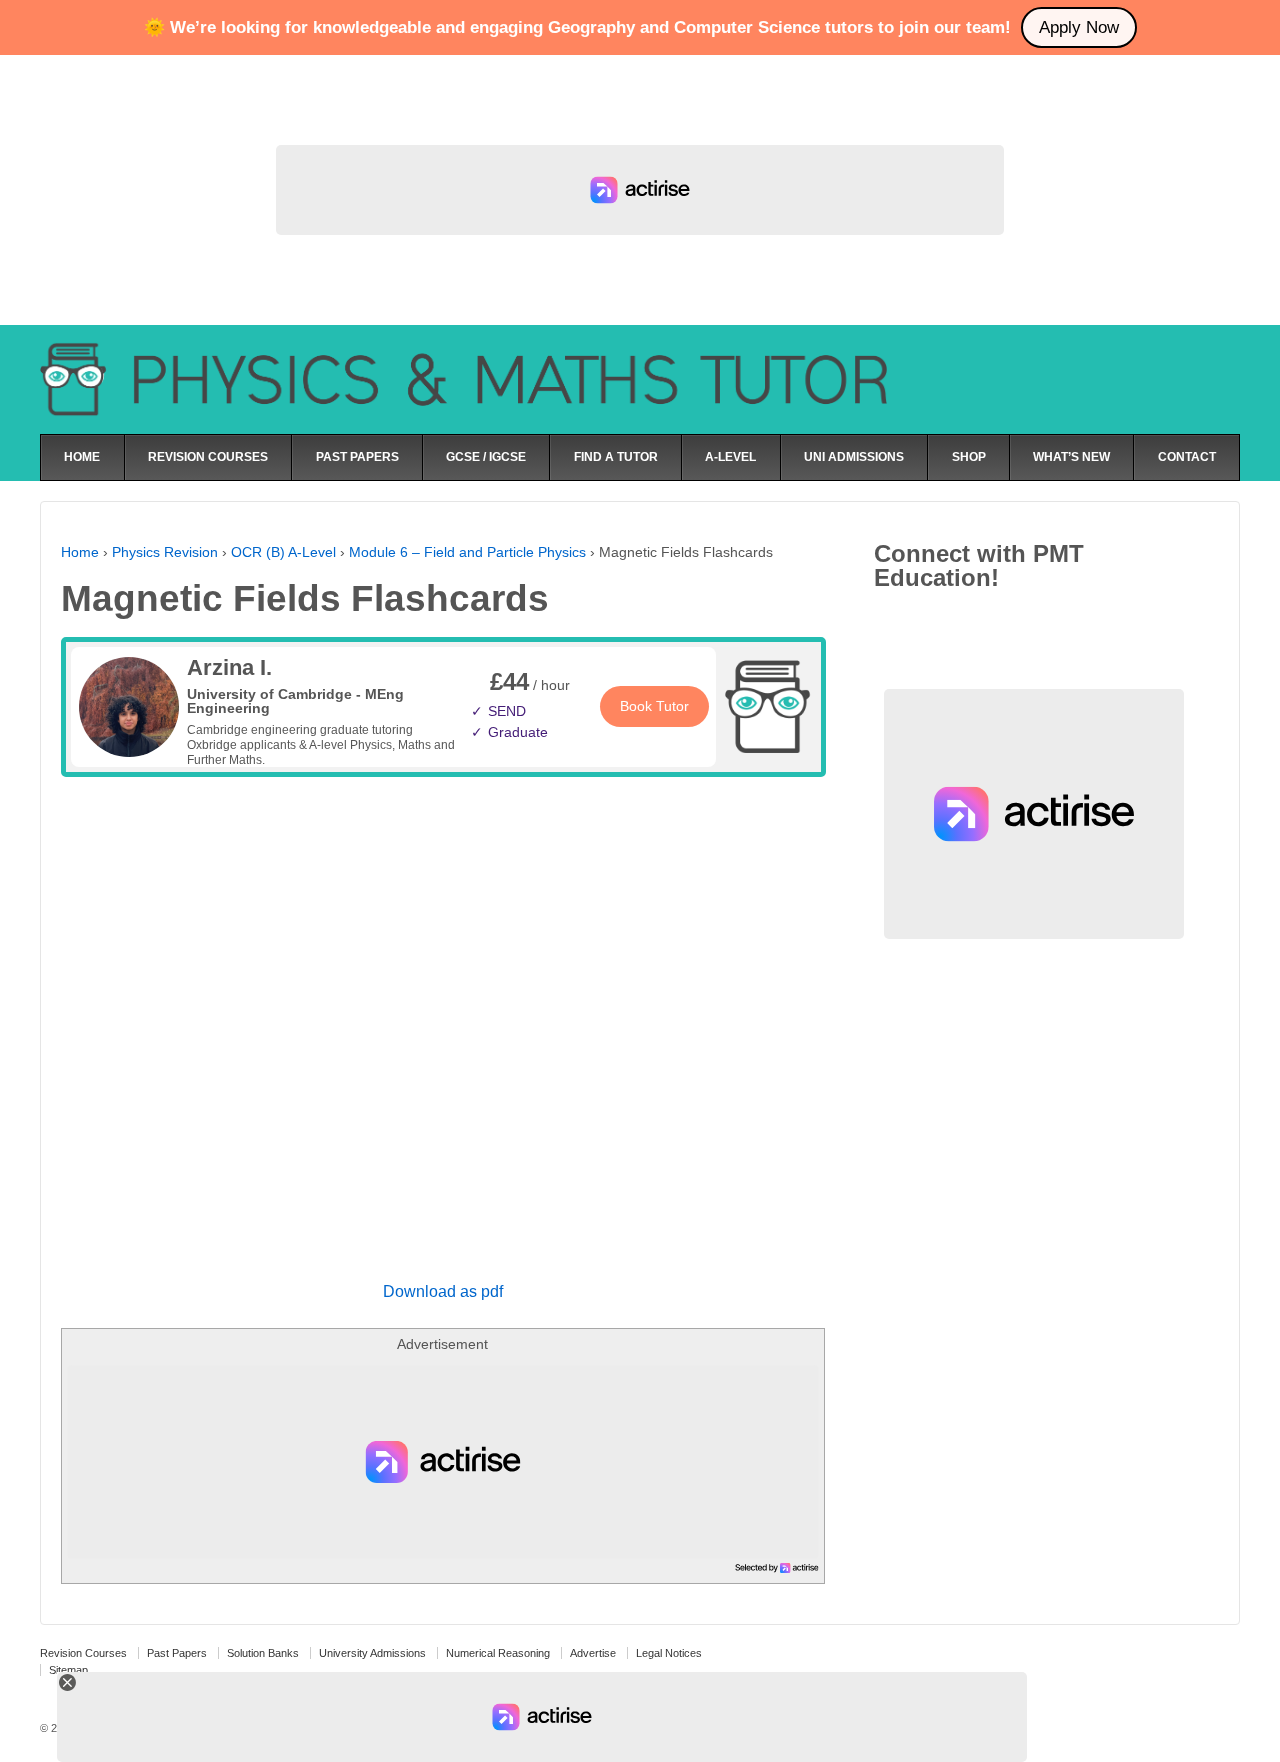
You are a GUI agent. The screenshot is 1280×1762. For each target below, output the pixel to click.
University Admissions (372, 1653)
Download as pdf (443, 1291)
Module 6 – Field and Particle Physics (467, 552)
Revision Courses (83, 1653)
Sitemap (68, 1670)
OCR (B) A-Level (283, 552)
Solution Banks (263, 1653)
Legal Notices (669, 1653)
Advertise (593, 1653)
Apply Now (1079, 27)
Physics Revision (165, 552)
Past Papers (177, 1653)
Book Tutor (654, 706)
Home (80, 552)
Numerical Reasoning (498, 1653)
